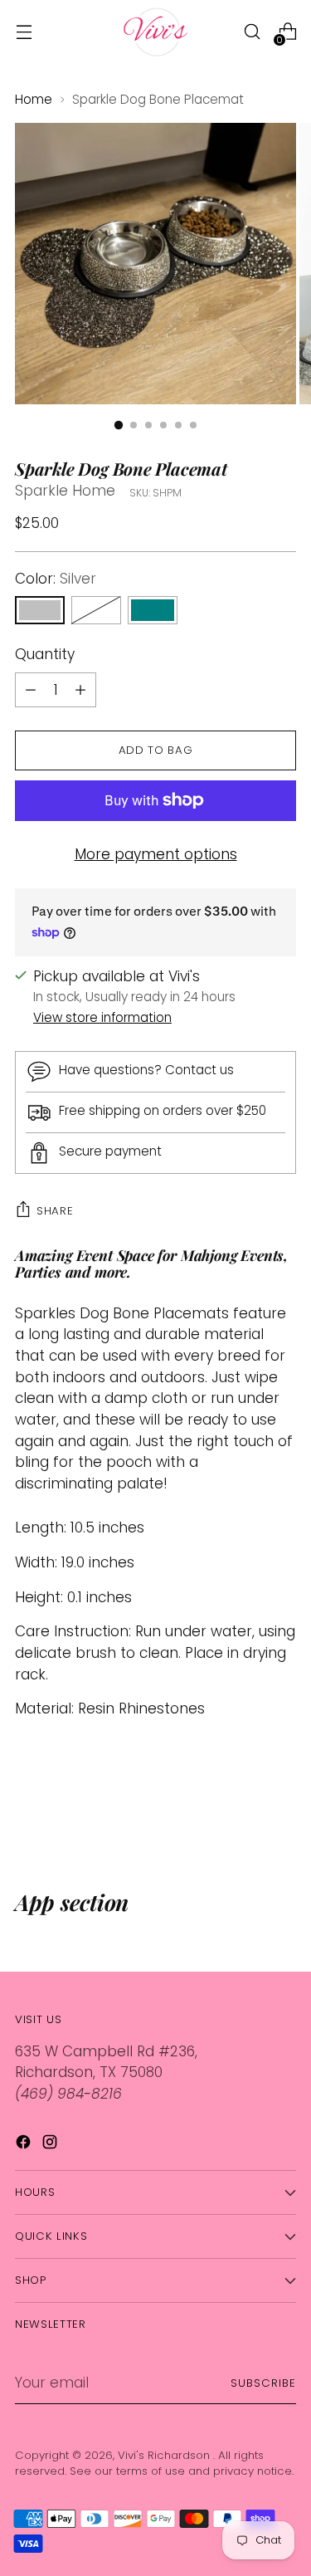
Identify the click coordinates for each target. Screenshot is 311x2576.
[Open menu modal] (24, 32)
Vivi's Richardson (165, 2455)
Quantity (45, 654)
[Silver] (40, 610)
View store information (102, 1017)
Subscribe (263, 2383)
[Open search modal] (252, 32)
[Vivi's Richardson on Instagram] (51, 2145)
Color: (56, 579)
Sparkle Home (65, 491)
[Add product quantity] (31, 690)
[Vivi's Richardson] (156, 32)
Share (55, 1211)
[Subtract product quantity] (80, 690)
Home (34, 99)
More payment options (156, 854)
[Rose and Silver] (96, 610)
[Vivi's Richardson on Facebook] (25, 2145)
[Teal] (153, 610)
